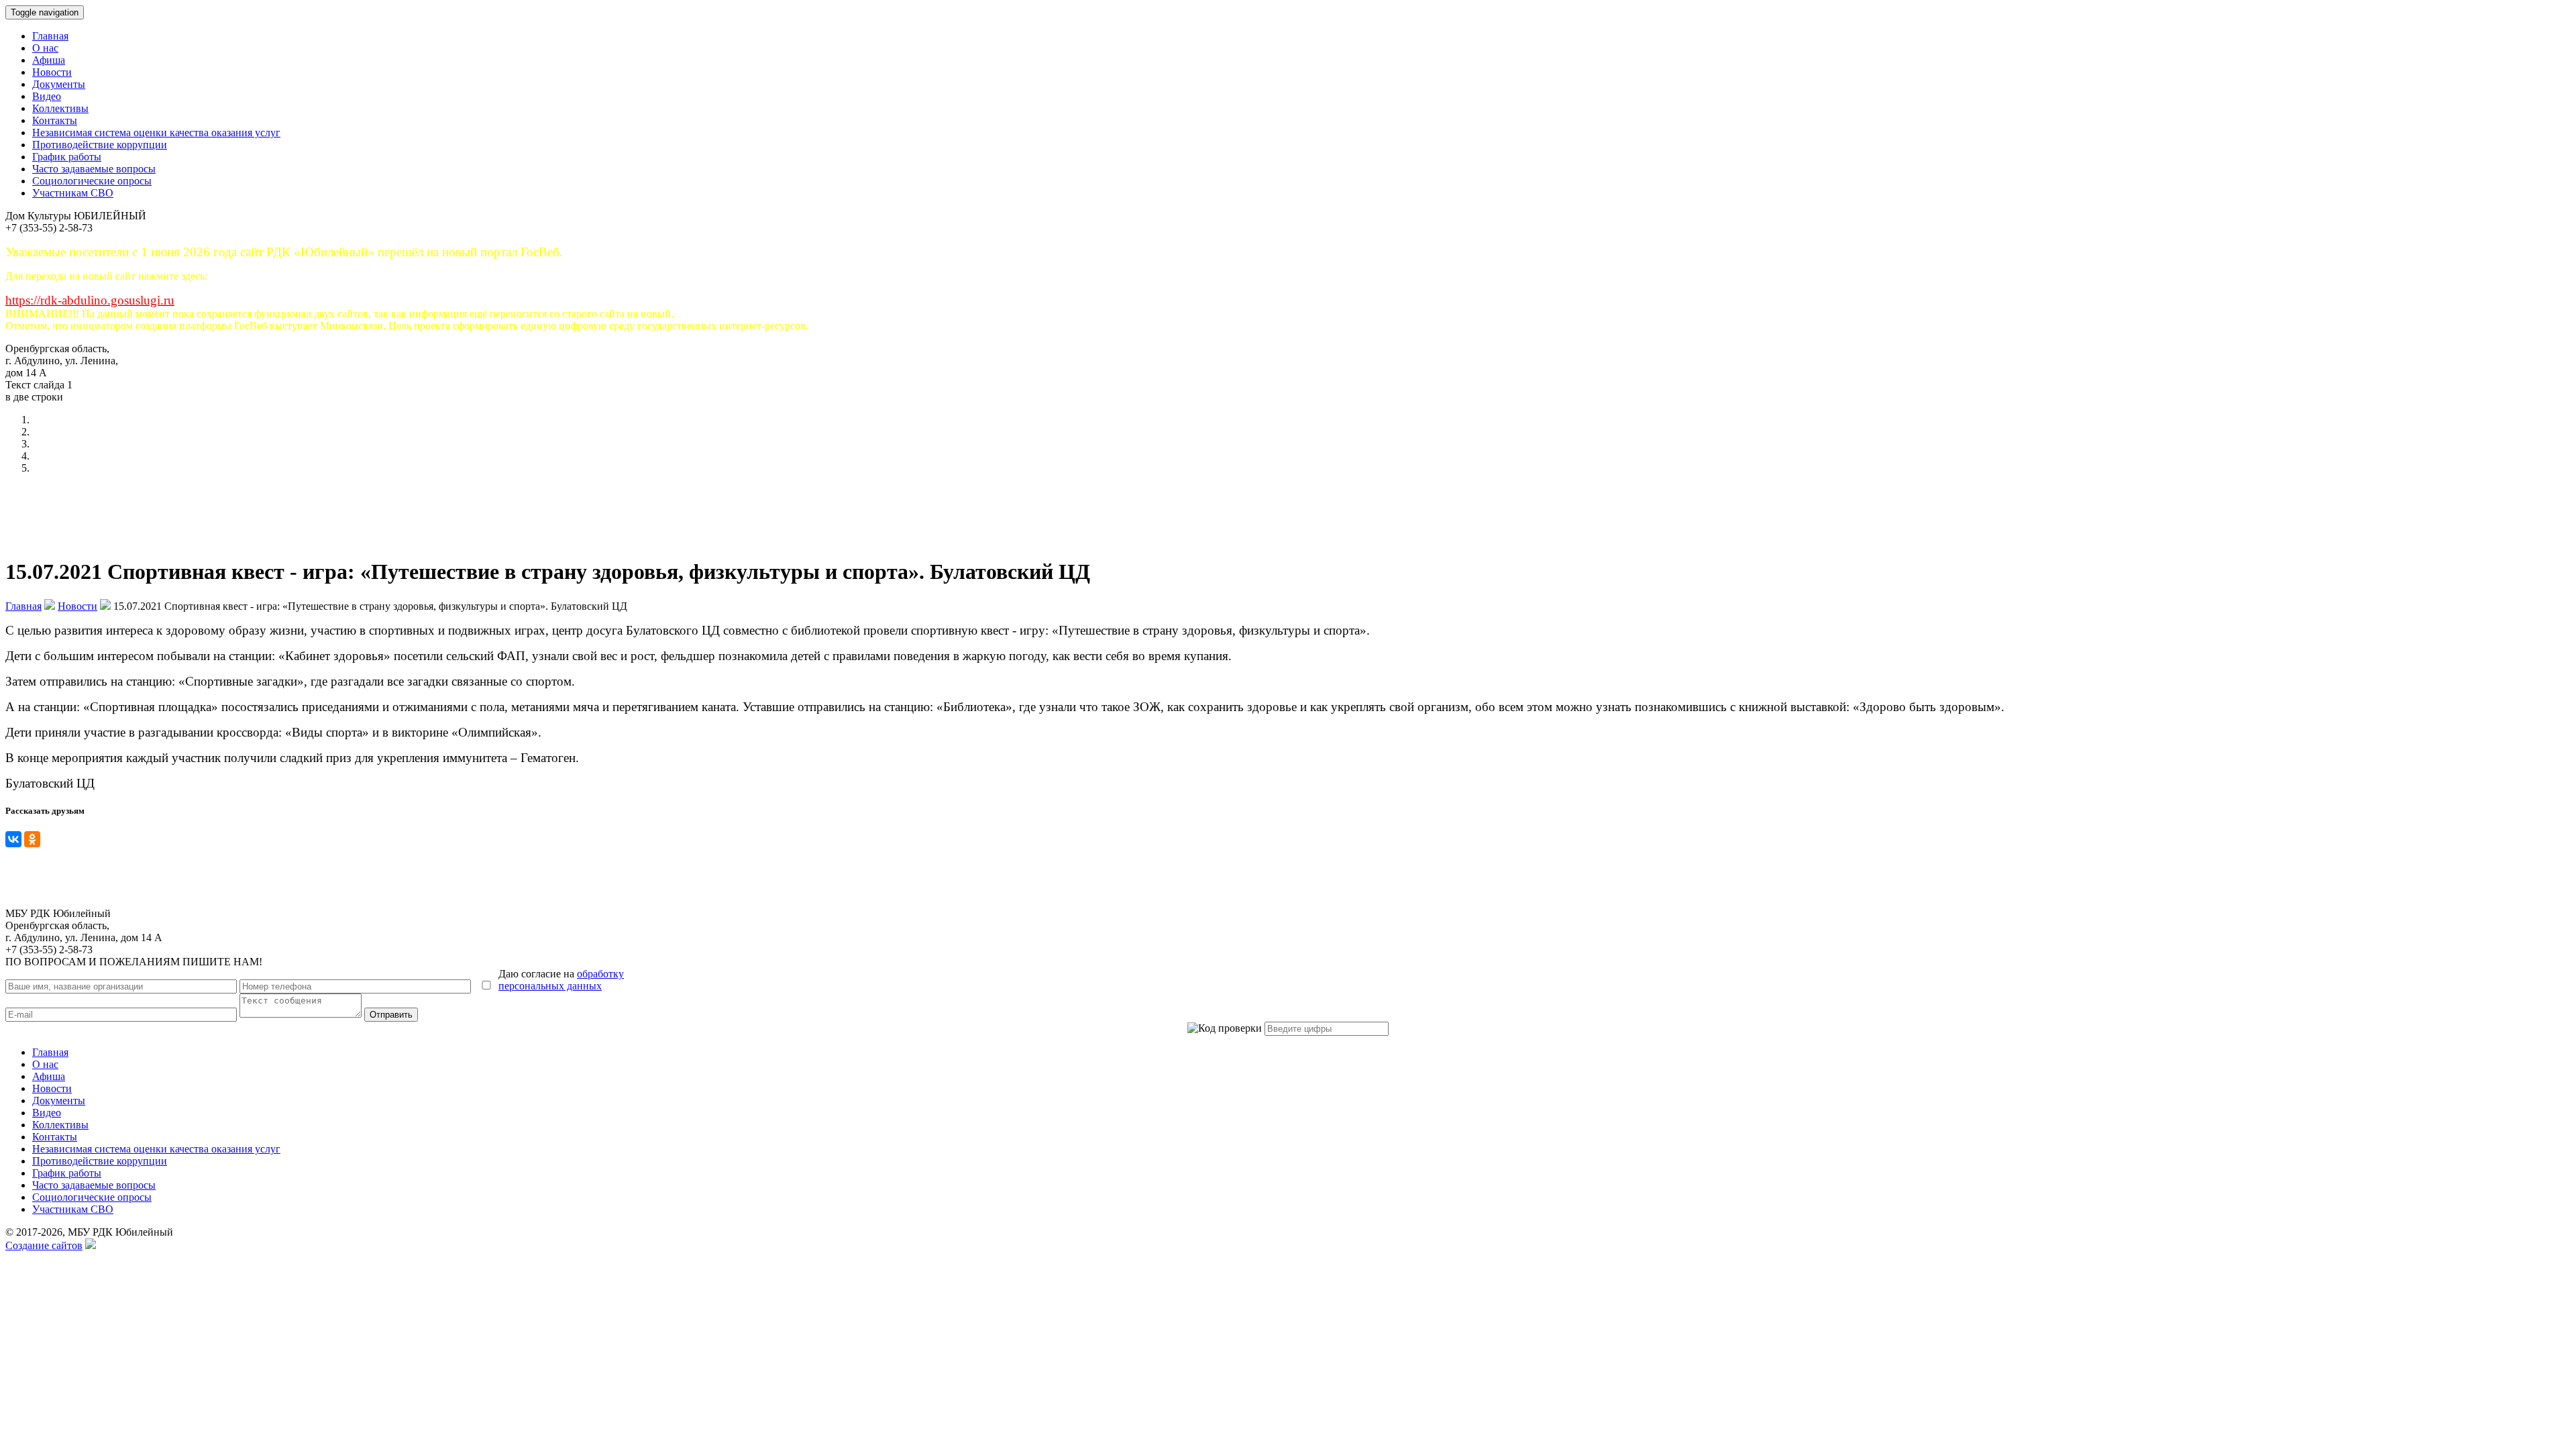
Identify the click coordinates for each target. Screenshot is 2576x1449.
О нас (45, 48)
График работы (67, 157)
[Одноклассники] (32, 839)
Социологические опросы (92, 181)
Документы (59, 84)
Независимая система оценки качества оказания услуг (156, 132)
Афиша (49, 60)
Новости (52, 72)
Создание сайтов (44, 1245)
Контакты (55, 120)
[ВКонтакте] (13, 839)
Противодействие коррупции (100, 145)
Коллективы (60, 108)
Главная (50, 36)
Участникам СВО (73, 193)
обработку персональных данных (561, 980)
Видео (47, 96)
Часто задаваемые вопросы (94, 169)
